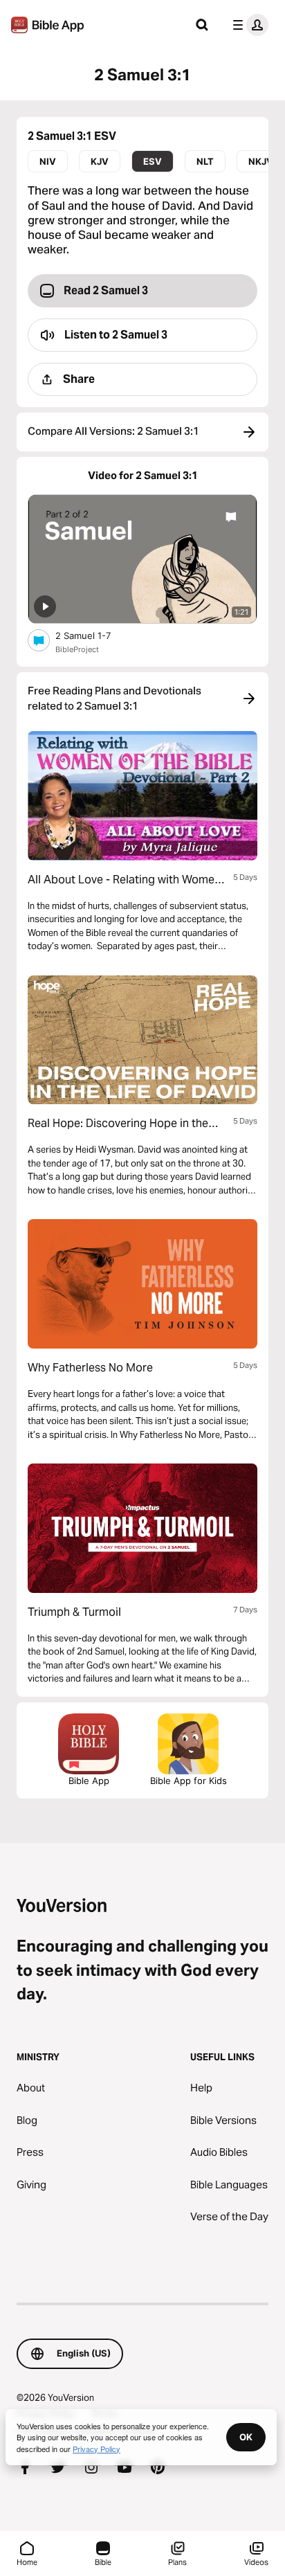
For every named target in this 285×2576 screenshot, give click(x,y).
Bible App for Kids (189, 1781)
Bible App (89, 1781)
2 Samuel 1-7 (94, 635)
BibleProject (77, 649)
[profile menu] (248, 25)
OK (246, 2437)
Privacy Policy (96, 2449)
